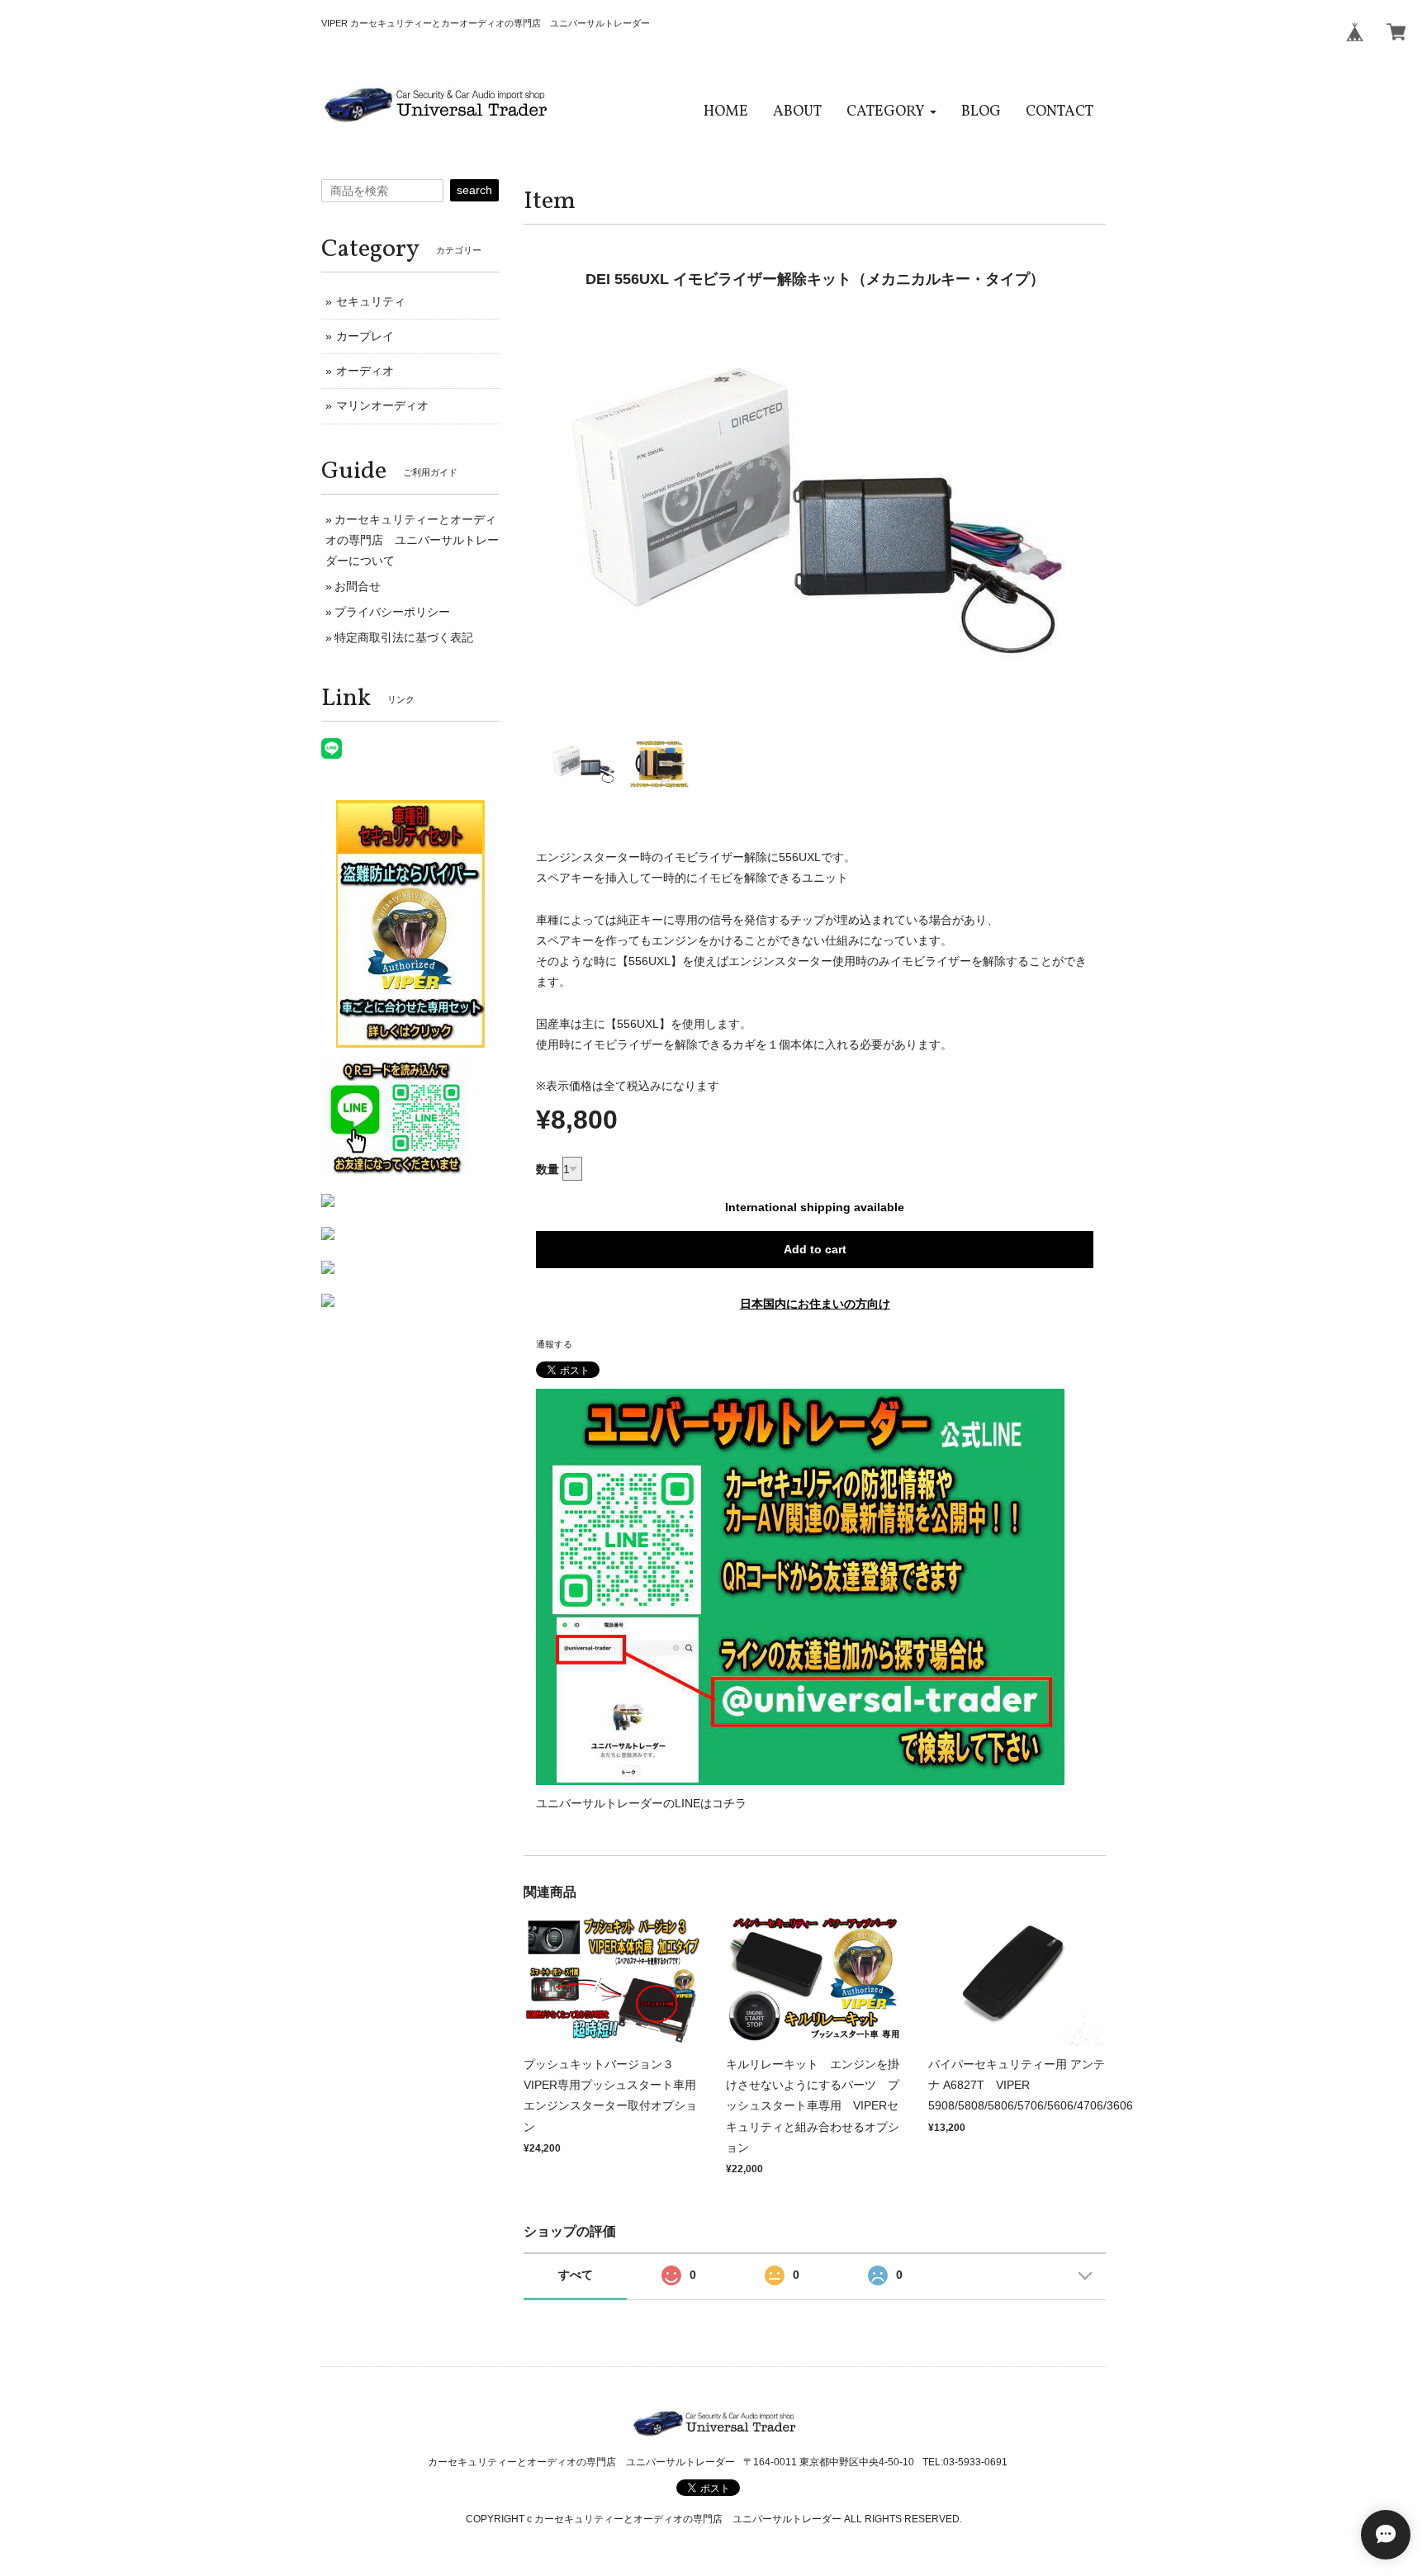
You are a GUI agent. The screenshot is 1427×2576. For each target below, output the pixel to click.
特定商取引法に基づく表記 (404, 637)
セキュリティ (371, 301)
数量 (548, 1169)
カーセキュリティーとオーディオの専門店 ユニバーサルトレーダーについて (412, 540)
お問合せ (358, 586)
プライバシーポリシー (392, 612)
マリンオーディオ (382, 405)
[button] (891, 112)
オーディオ (365, 371)
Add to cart (815, 1249)
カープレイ (365, 336)
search (474, 190)
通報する (554, 1344)
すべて (576, 2275)
